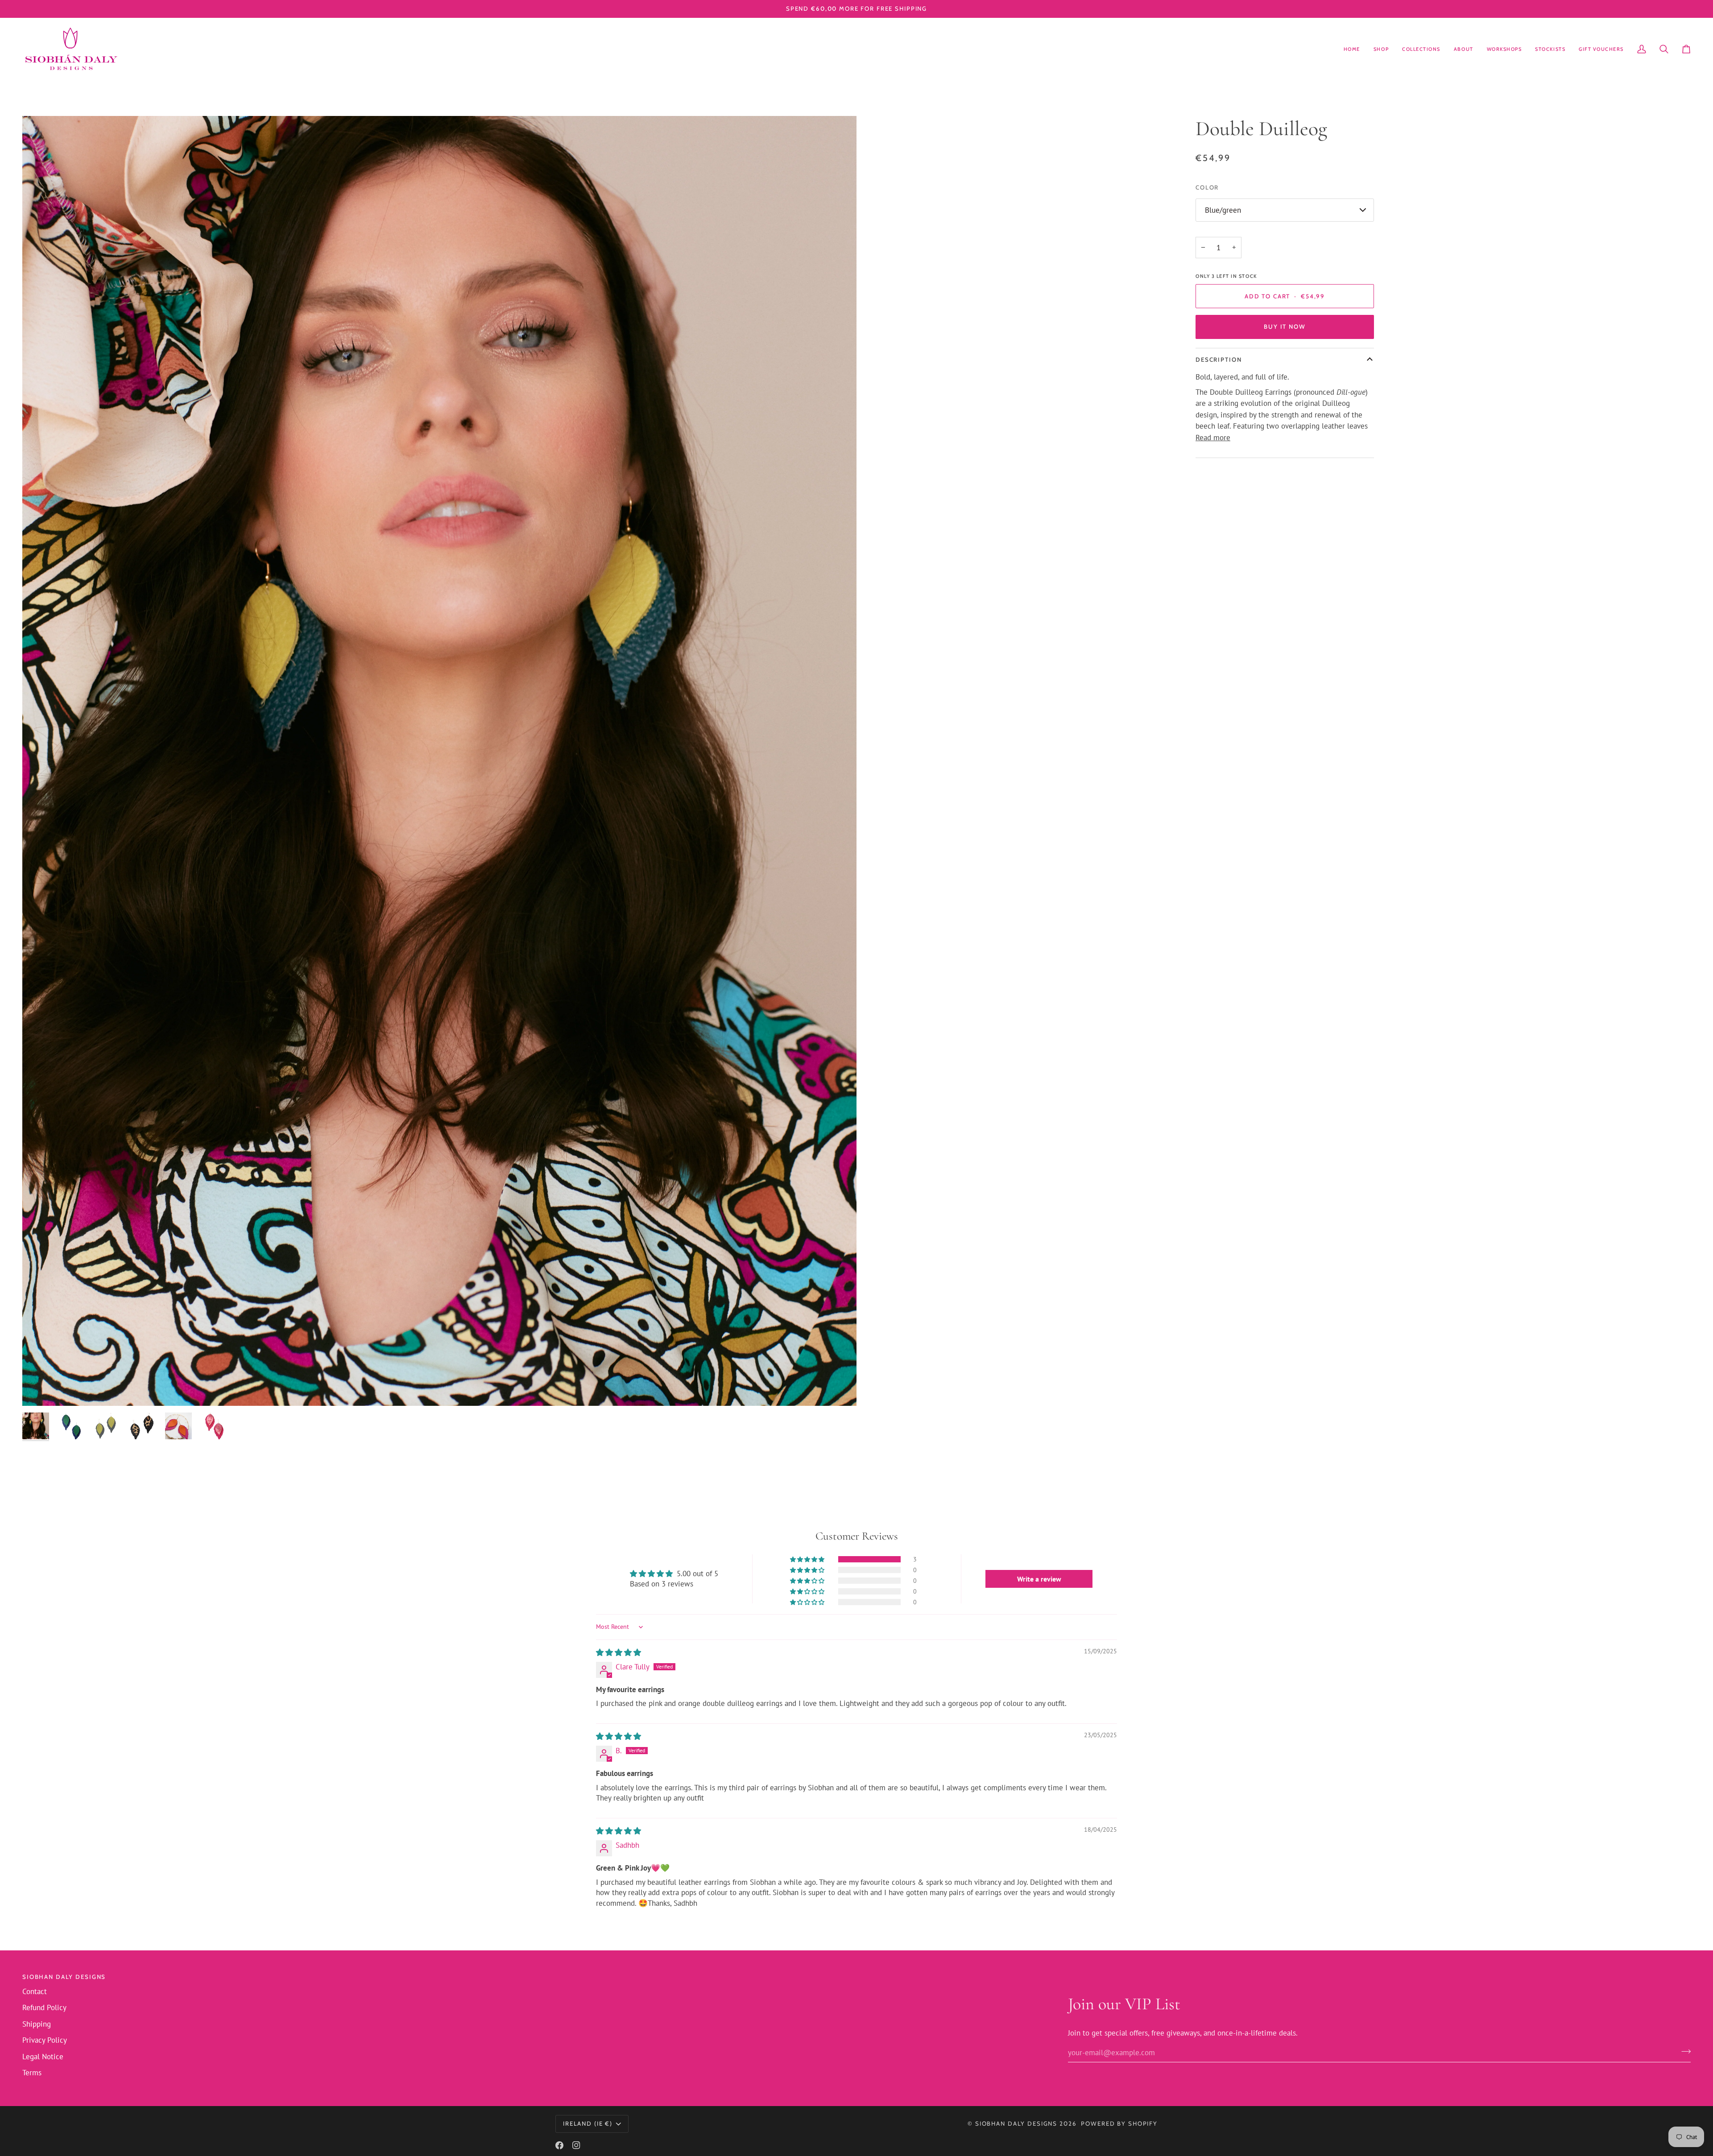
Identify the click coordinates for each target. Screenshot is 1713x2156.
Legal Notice (43, 2057)
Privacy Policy (45, 2040)
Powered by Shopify (1119, 2123)
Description (1219, 359)
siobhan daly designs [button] (64, 1977)
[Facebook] (559, 2145)
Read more (1213, 438)
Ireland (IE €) (588, 2123)
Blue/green (1223, 210)
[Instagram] (576, 2145)
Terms (32, 2073)
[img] (619, 1652)
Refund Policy (44, 2007)
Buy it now (1285, 326)
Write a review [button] (1039, 1579)
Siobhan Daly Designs (1016, 2123)
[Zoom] (39, 1389)
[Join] (1683, 2052)
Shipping (37, 2024)
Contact (35, 1991)
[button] (1381, 49)
